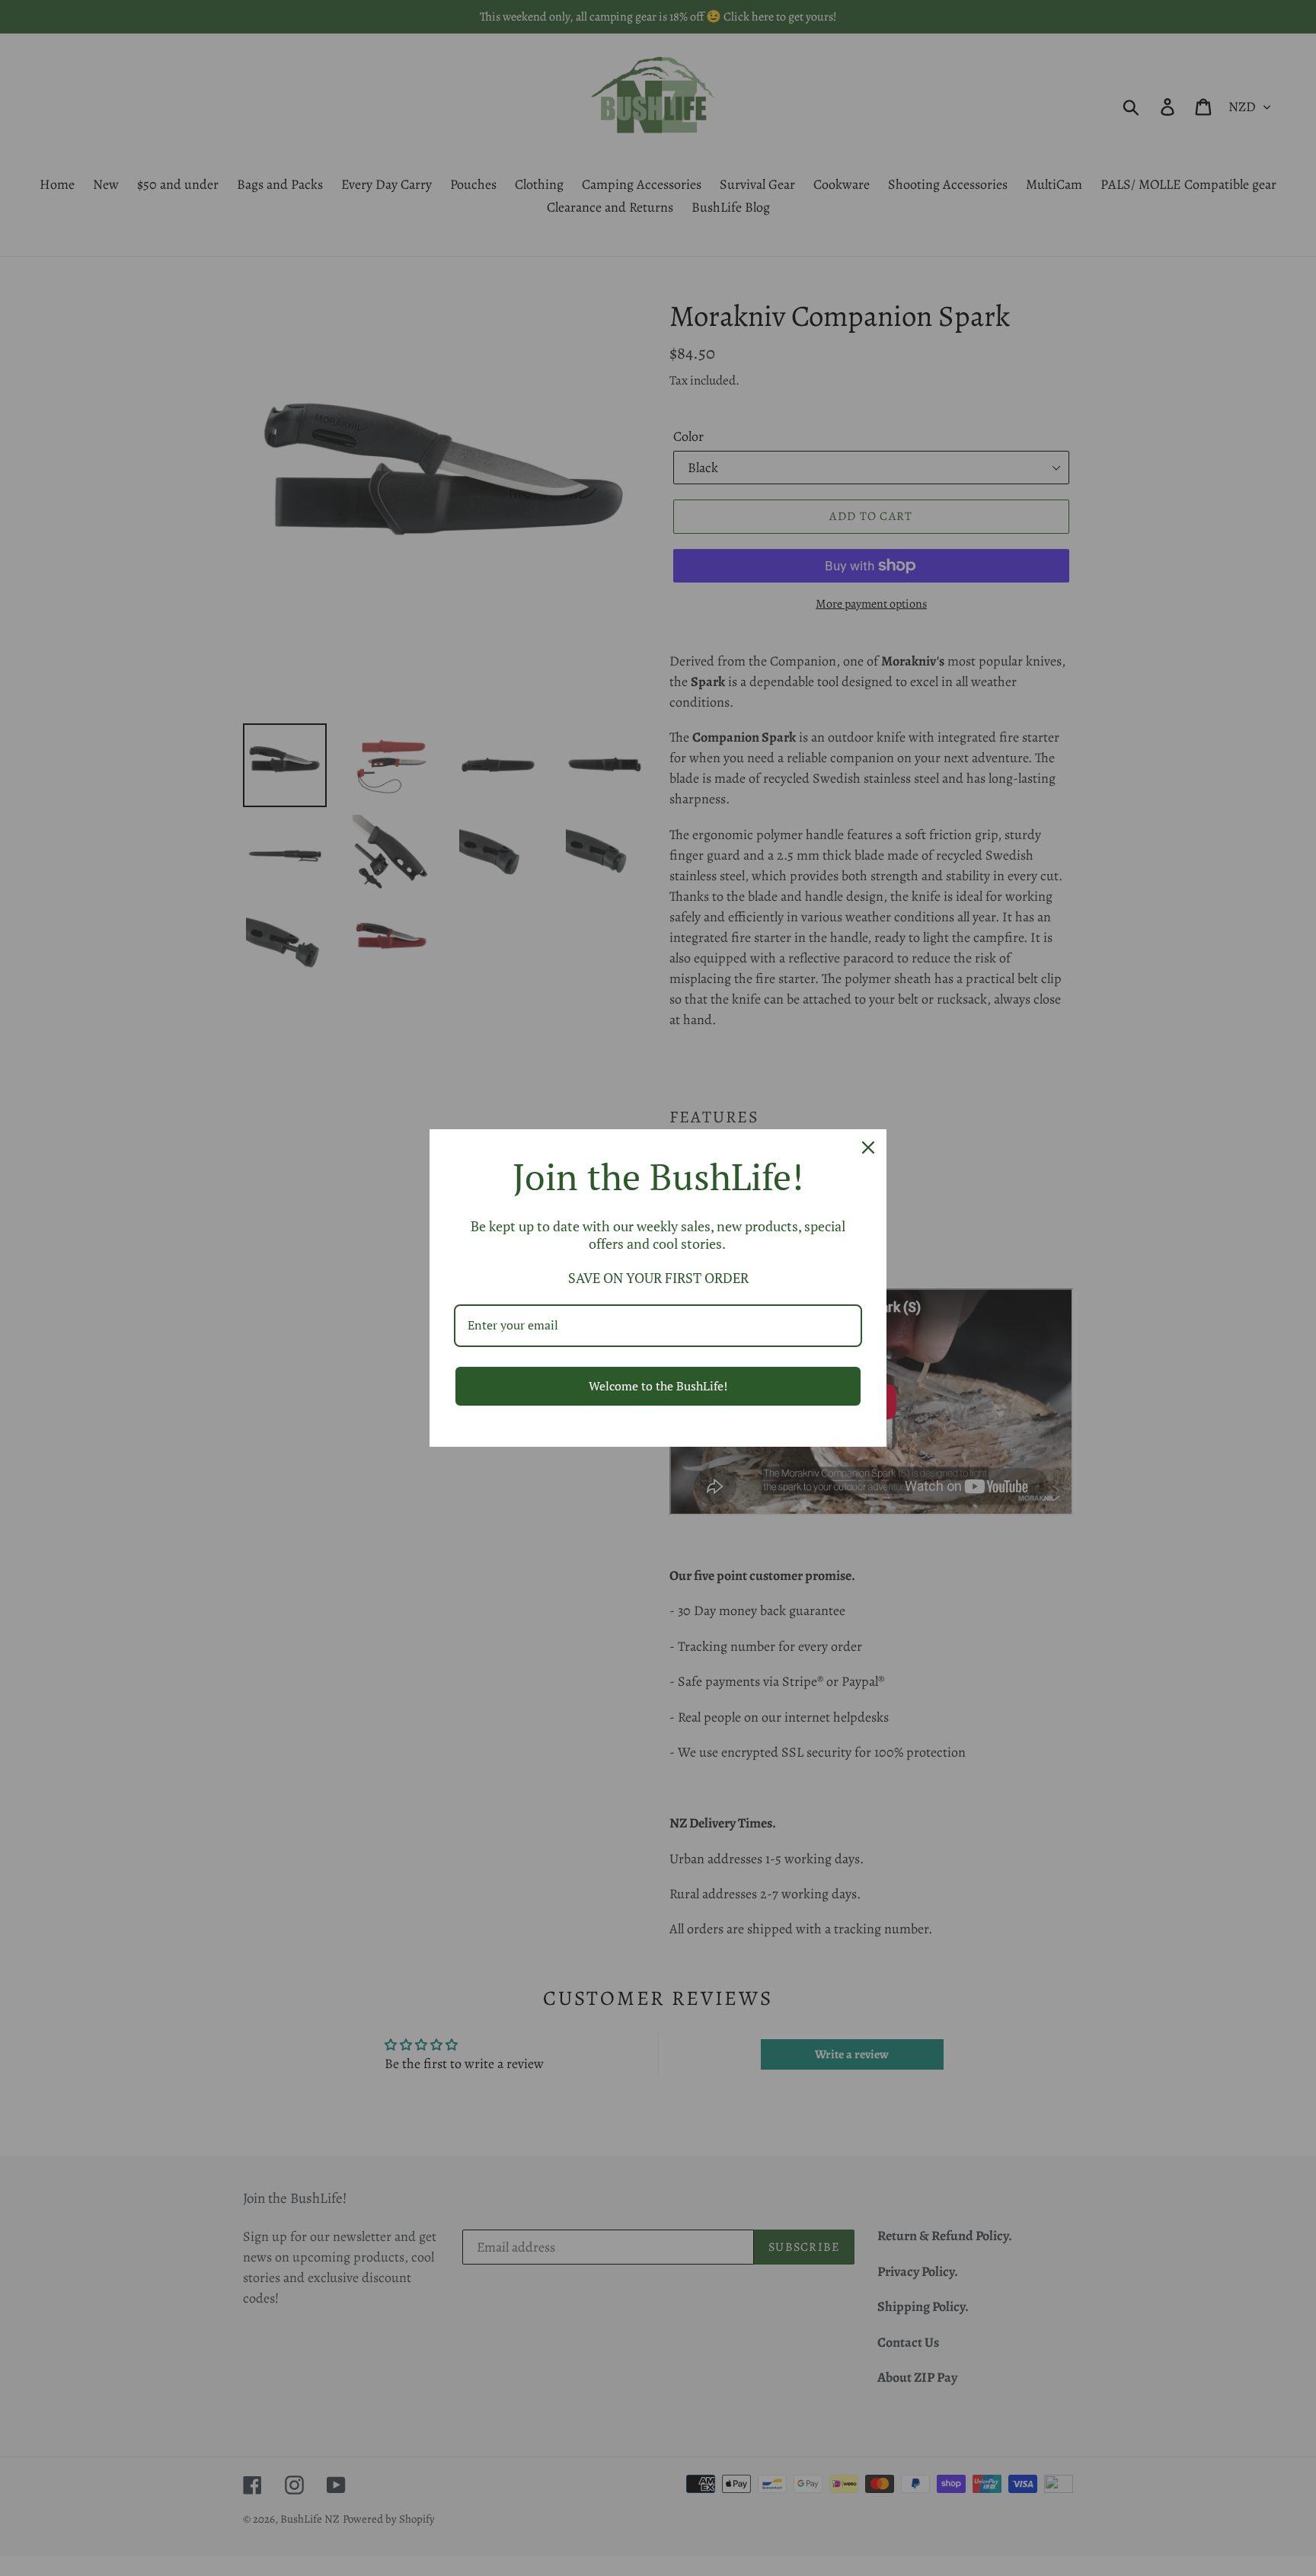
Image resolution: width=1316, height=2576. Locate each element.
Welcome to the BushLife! (658, 1386)
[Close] (868, 1148)
